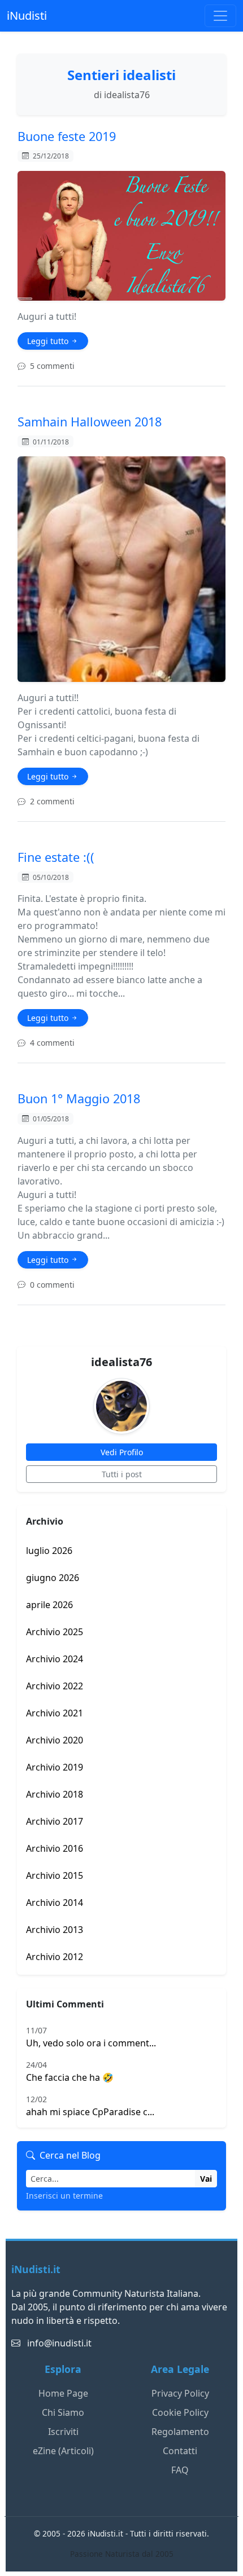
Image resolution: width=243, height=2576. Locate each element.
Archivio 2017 (55, 1821)
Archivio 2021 (55, 1713)
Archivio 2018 (55, 1794)
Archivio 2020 (55, 1740)
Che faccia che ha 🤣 (70, 2071)
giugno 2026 (53, 1578)
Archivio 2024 (55, 1659)
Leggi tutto (49, 341)
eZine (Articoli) (63, 2451)
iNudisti (27, 16)
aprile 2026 (49, 1605)
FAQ (180, 2470)
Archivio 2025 (55, 1632)
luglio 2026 (49, 1551)
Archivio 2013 (55, 1930)
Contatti (180, 2451)
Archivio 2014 (55, 1903)
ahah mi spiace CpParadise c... (90, 2106)
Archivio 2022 (55, 1686)
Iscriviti (63, 2432)
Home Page (63, 2393)
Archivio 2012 (55, 1957)
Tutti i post (122, 1474)
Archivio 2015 (55, 1875)
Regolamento (180, 2432)
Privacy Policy (180, 2393)
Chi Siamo (63, 2412)
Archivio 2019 (55, 1767)
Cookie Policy (180, 2412)
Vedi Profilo (122, 1452)
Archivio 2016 (55, 1848)
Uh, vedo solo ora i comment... (91, 2037)
